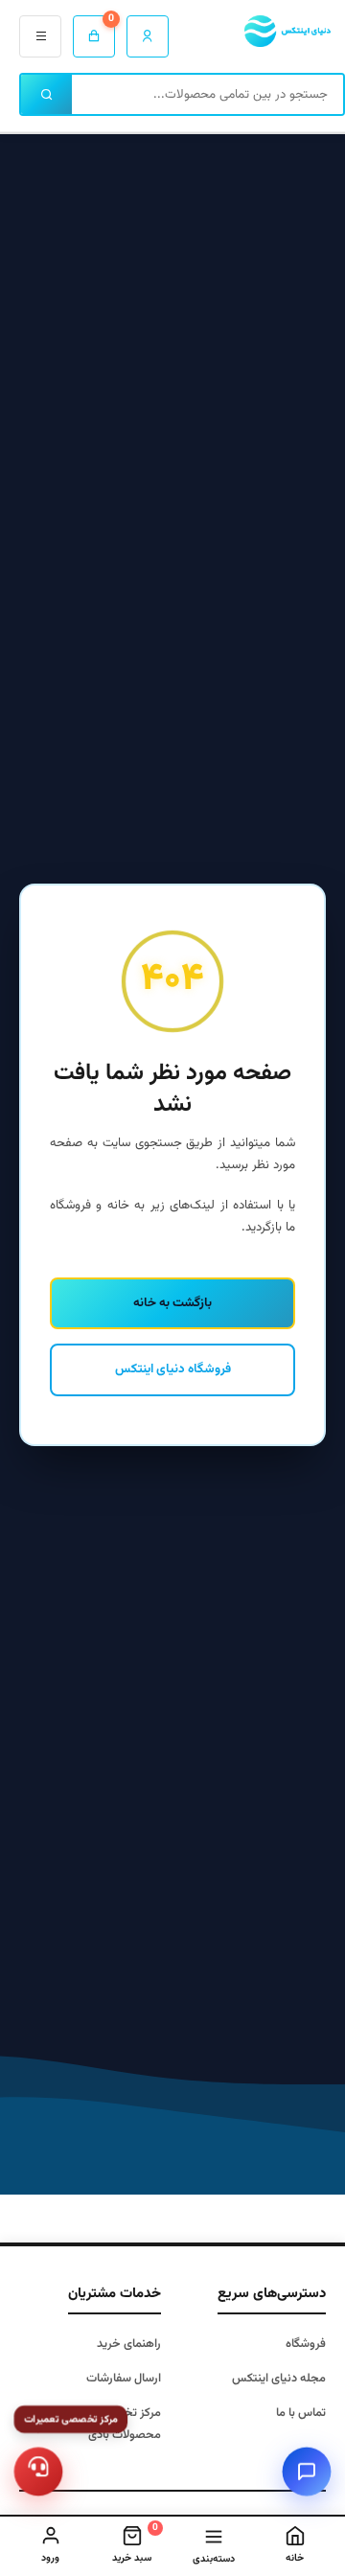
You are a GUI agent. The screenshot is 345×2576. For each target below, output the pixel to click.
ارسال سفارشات (124, 2379)
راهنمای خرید (129, 2344)
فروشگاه (306, 2344)
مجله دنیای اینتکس (279, 2379)
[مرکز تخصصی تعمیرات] (39, 2472)
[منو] (40, 36)
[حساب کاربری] (148, 36)
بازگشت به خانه (172, 1303)
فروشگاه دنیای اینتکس (173, 1369)
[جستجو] (46, 94)
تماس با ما (301, 2413)
